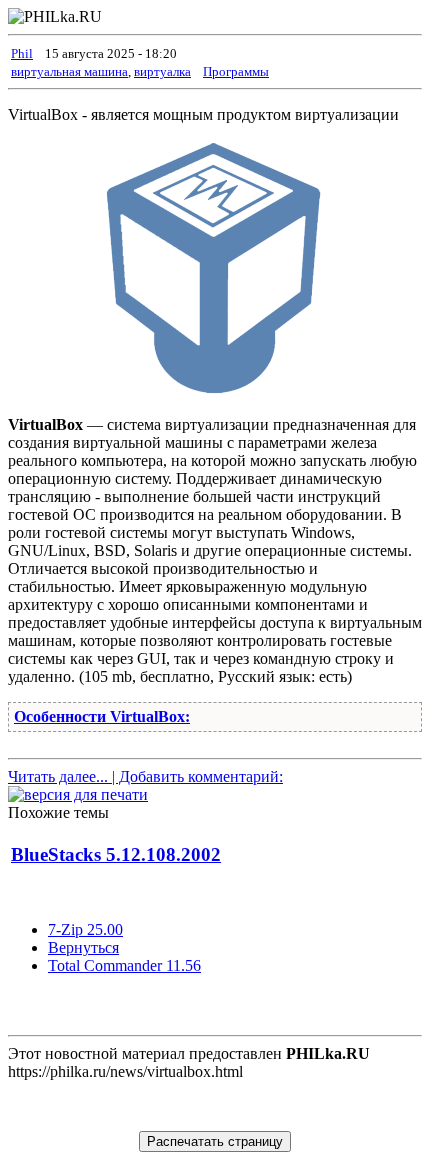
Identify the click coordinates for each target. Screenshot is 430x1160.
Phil (22, 53)
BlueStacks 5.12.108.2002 (116, 854)
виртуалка (162, 71)
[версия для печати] (78, 794)
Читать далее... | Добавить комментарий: (145, 776)
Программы (236, 71)
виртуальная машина (69, 71)
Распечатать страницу (215, 1141)
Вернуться (83, 947)
